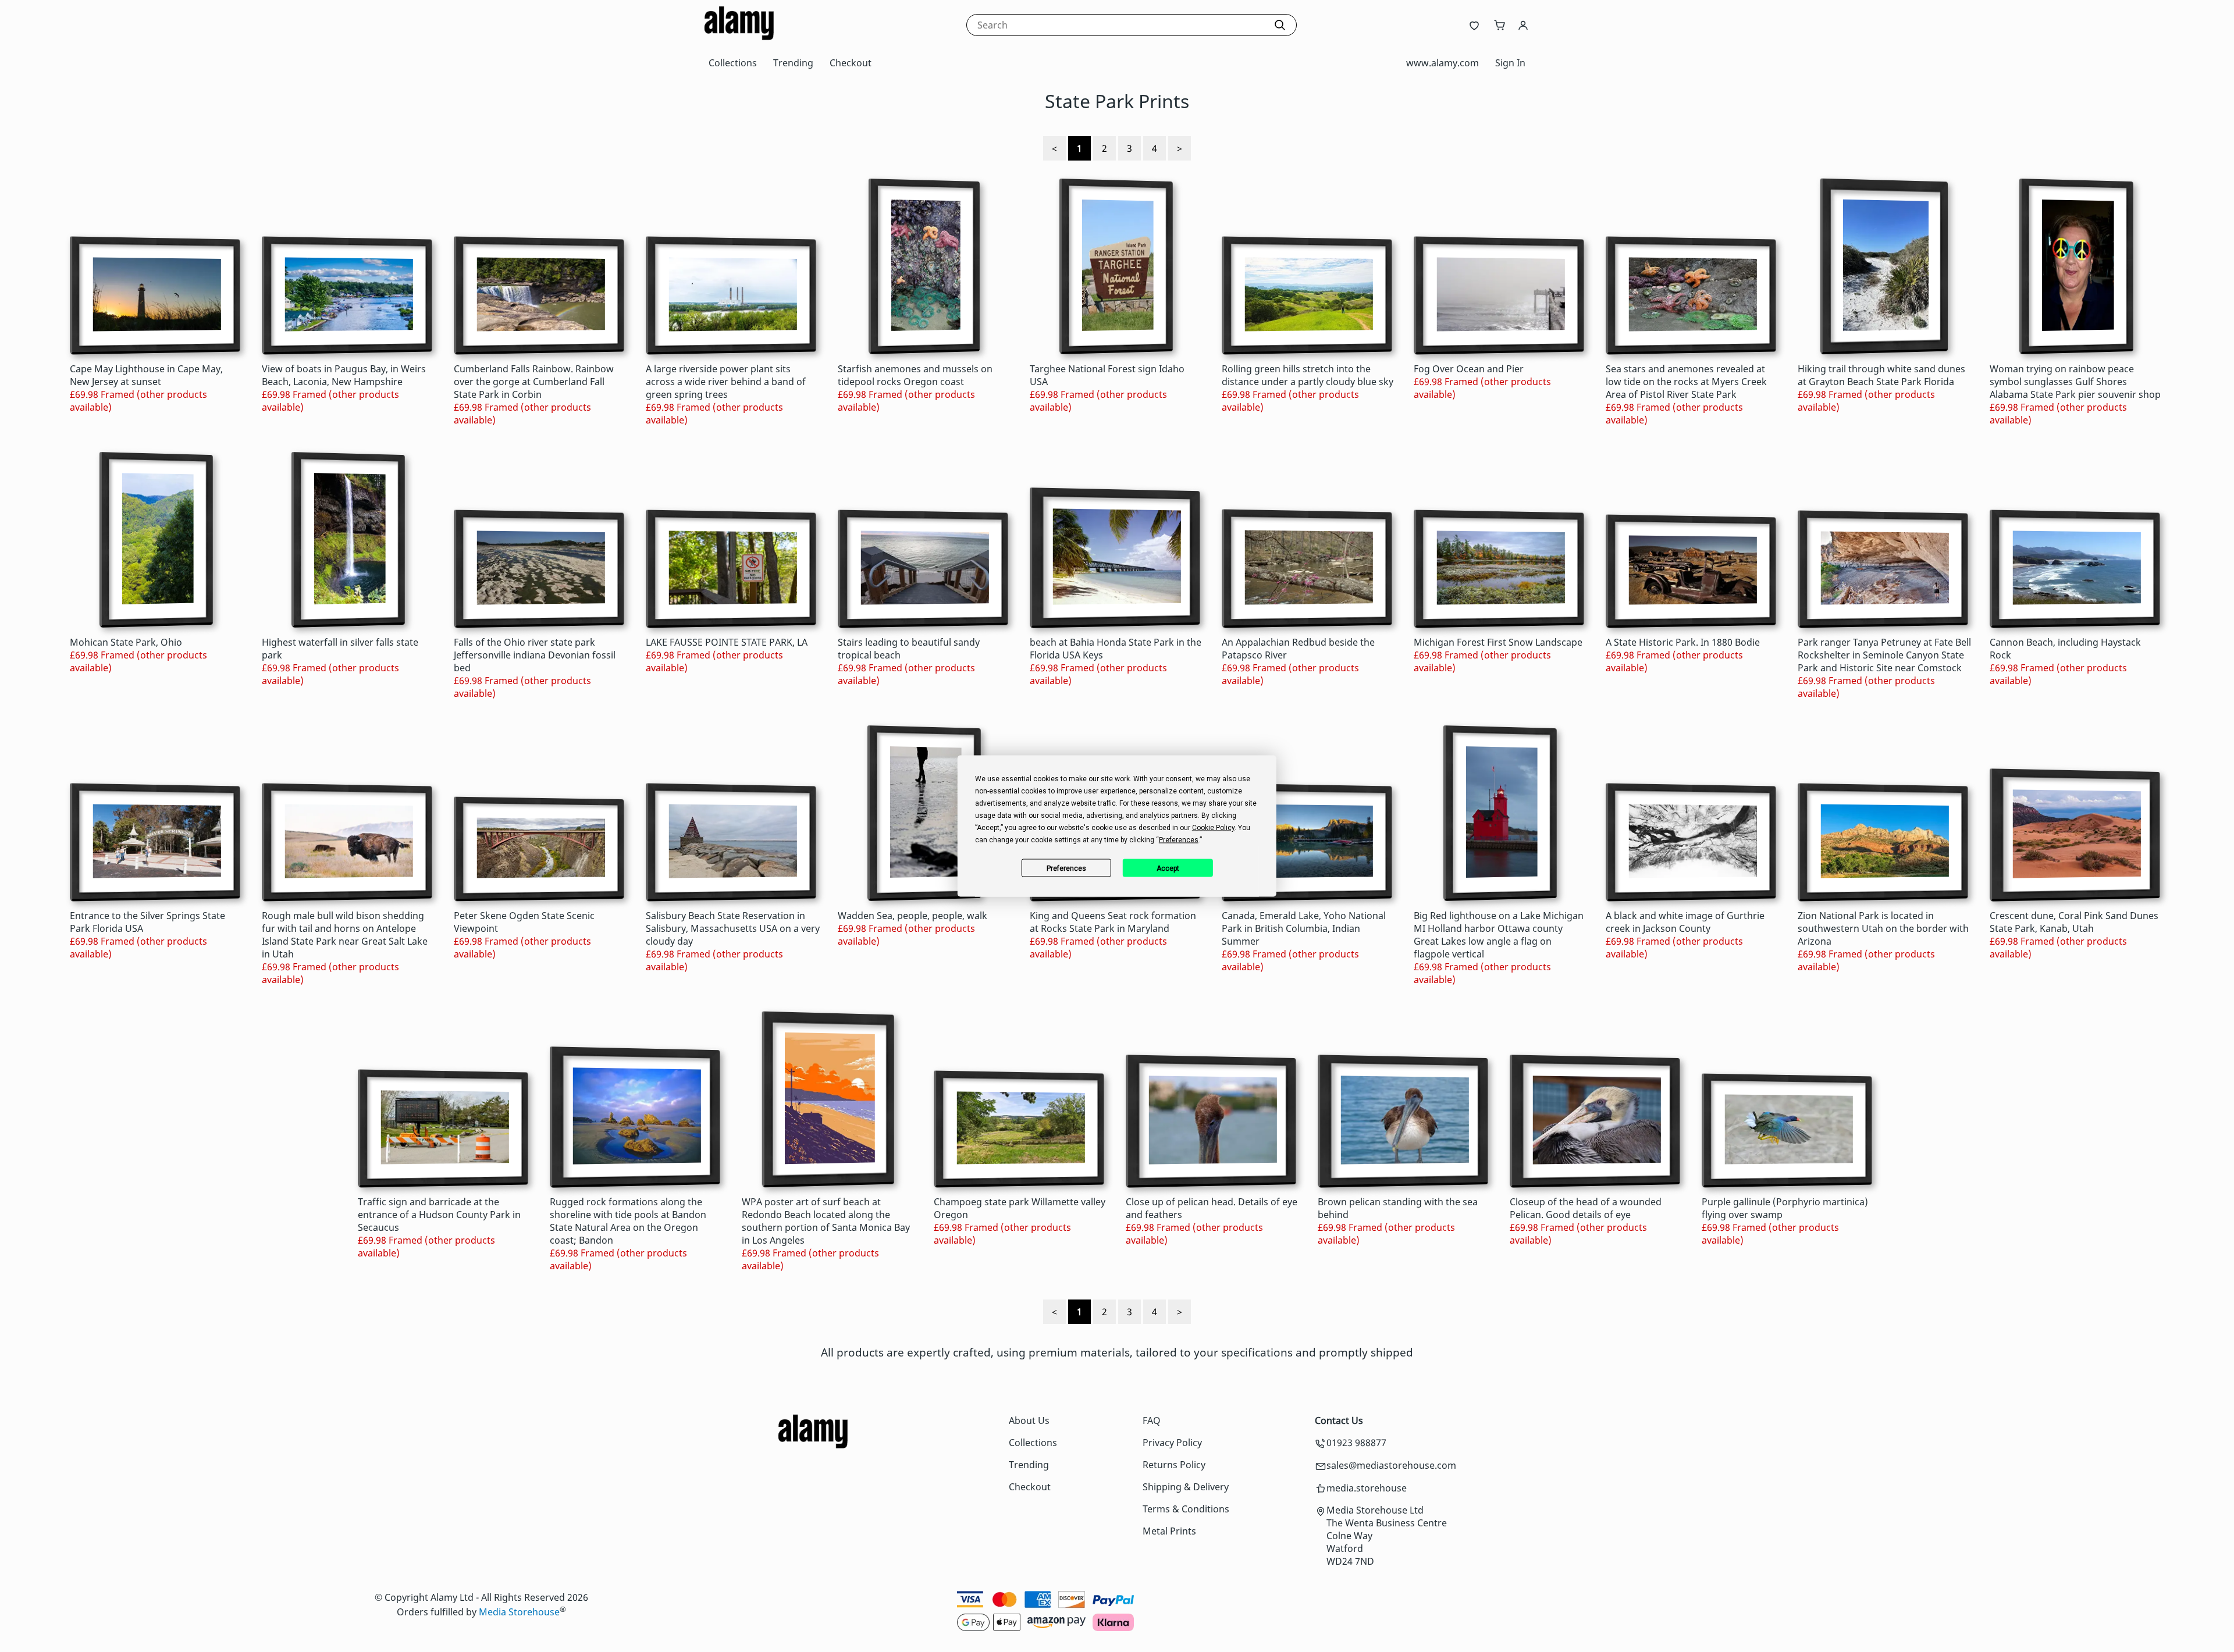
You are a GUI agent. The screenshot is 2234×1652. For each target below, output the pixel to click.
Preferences (1066, 868)
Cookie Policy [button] (1213, 828)
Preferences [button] (1179, 840)
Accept (1168, 868)
